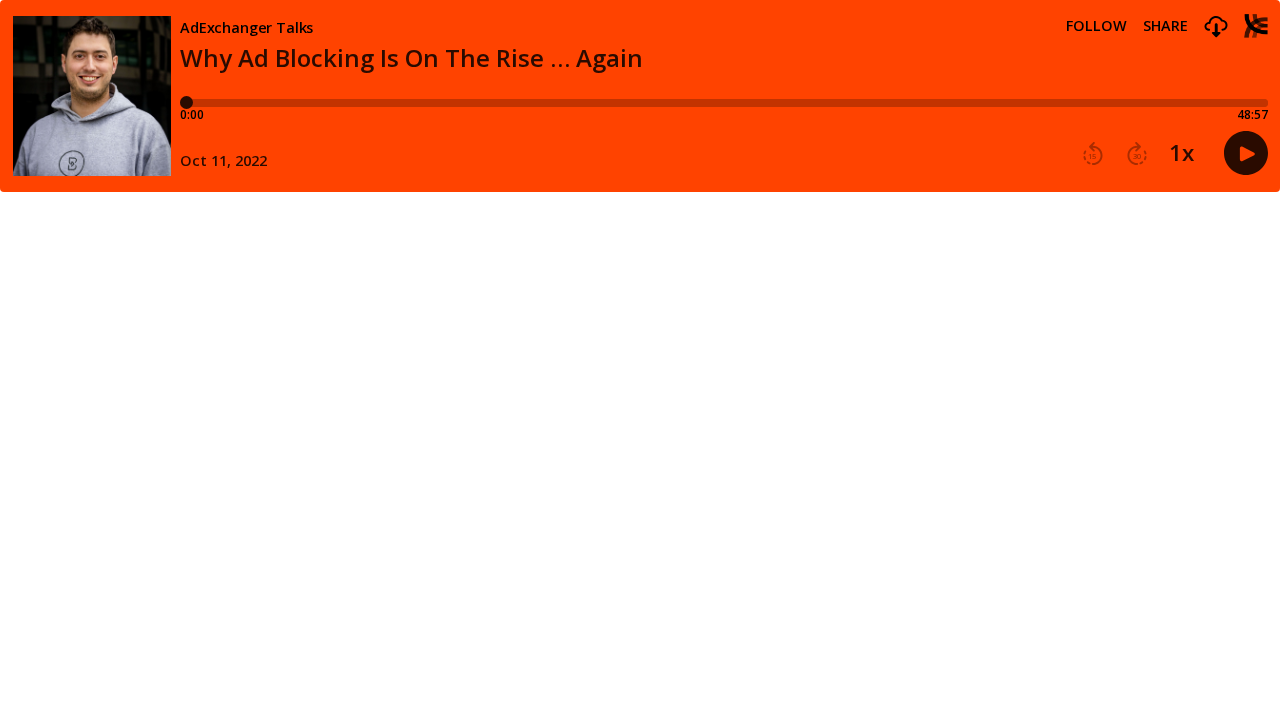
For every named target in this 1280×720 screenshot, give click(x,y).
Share (1165, 26)
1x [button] (1181, 153)
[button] (1216, 27)
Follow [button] (1096, 26)
